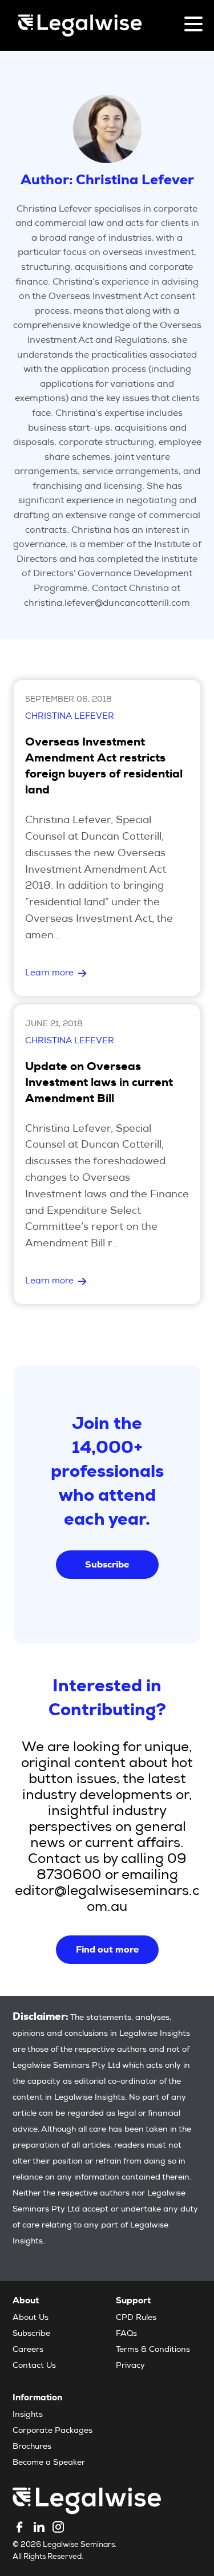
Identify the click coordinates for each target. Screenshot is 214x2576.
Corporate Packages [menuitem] (53, 2431)
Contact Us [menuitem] (34, 2366)
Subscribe (107, 1564)
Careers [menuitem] (28, 2350)
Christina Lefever (70, 717)
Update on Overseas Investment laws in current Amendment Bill (99, 1084)
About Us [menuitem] (31, 2318)
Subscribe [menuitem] (31, 2334)
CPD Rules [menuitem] (136, 2318)
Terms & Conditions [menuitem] (153, 2350)
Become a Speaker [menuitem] (49, 2463)
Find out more (107, 1949)
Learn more (49, 973)
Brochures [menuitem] (32, 2447)
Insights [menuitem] (28, 2415)
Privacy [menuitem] (130, 2366)
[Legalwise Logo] (80, 25)
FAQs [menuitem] (126, 2334)
